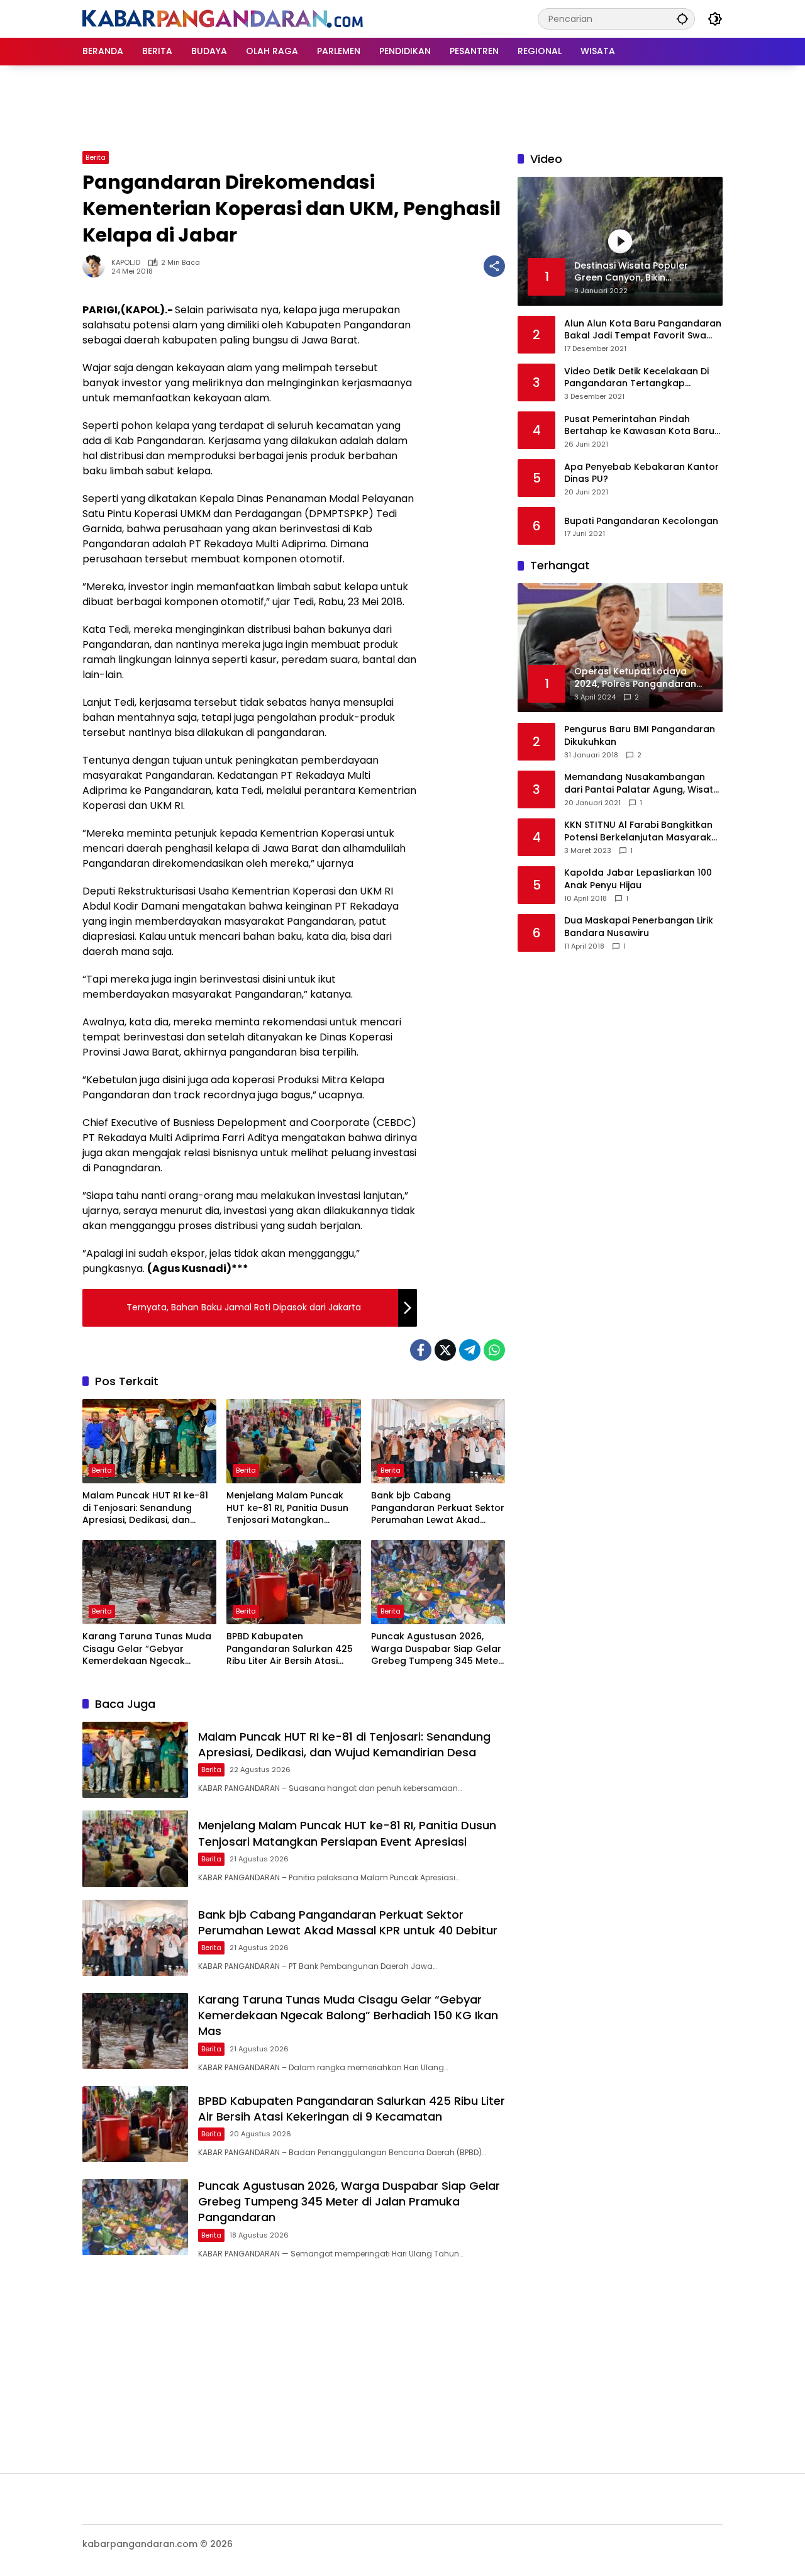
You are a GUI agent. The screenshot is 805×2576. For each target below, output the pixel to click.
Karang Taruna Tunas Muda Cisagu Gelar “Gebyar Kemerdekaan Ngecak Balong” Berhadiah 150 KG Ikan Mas (147, 1649)
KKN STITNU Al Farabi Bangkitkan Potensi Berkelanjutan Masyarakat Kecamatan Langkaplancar (643, 831)
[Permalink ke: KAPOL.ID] (97, 266)
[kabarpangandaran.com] (223, 18)
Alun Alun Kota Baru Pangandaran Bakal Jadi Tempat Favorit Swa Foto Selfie (643, 329)
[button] (682, 19)
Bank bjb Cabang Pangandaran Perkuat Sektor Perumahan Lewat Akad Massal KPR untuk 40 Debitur (438, 1508)
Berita (96, 157)
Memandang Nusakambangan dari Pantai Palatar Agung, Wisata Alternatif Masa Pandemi (642, 783)
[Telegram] (470, 1350)
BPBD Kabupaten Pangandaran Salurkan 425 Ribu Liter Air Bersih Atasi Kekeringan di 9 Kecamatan (290, 1649)
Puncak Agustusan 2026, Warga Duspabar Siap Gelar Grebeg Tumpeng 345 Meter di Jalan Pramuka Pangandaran (436, 1649)
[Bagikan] (494, 266)
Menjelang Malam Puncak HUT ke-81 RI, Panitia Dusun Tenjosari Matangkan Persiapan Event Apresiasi (287, 1508)
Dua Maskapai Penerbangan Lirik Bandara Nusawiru (639, 927)
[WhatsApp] (494, 1350)
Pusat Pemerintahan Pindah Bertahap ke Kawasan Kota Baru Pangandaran (639, 425)
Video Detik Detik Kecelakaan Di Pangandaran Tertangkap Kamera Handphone (636, 377)
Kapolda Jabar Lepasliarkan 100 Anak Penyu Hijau (638, 879)
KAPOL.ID (126, 263)
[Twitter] (445, 1350)
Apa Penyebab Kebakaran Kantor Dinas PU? (641, 473)
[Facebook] (421, 1350)
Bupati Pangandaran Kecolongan (641, 521)
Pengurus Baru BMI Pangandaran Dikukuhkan (640, 736)
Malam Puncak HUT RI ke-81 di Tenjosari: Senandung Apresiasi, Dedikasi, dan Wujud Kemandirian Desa (145, 1508)
